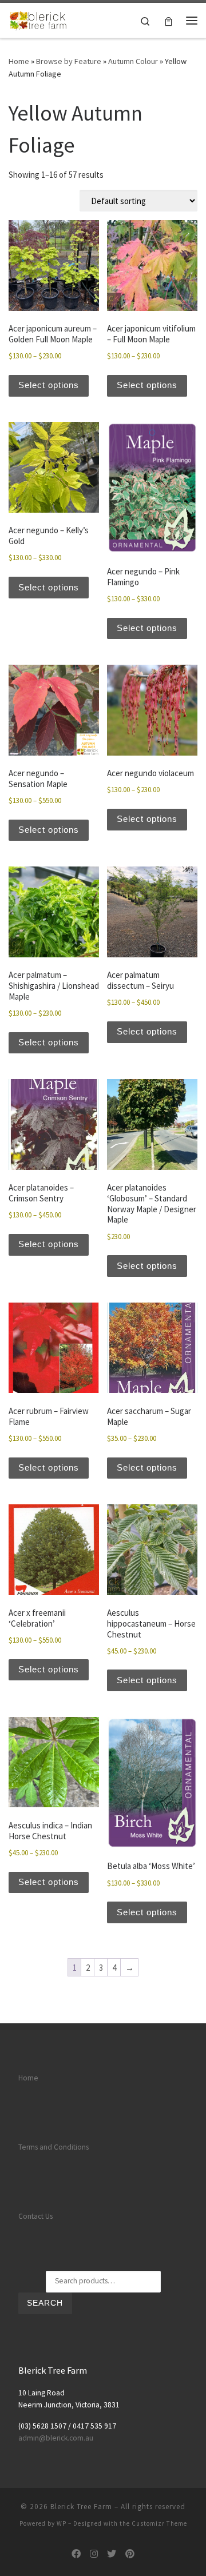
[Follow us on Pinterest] (130, 2554)
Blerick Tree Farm (81, 2507)
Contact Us (35, 2216)
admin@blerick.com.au (56, 2438)
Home (19, 61)
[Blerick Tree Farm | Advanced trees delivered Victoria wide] (39, 19)
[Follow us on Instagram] (94, 2554)
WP (62, 2523)
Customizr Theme (159, 2523)
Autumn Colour (133, 61)
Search (45, 2303)
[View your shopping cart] (169, 20)
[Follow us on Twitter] (112, 2554)
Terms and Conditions (54, 2147)
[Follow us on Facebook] (76, 2554)
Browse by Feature (69, 61)
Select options (49, 385)
